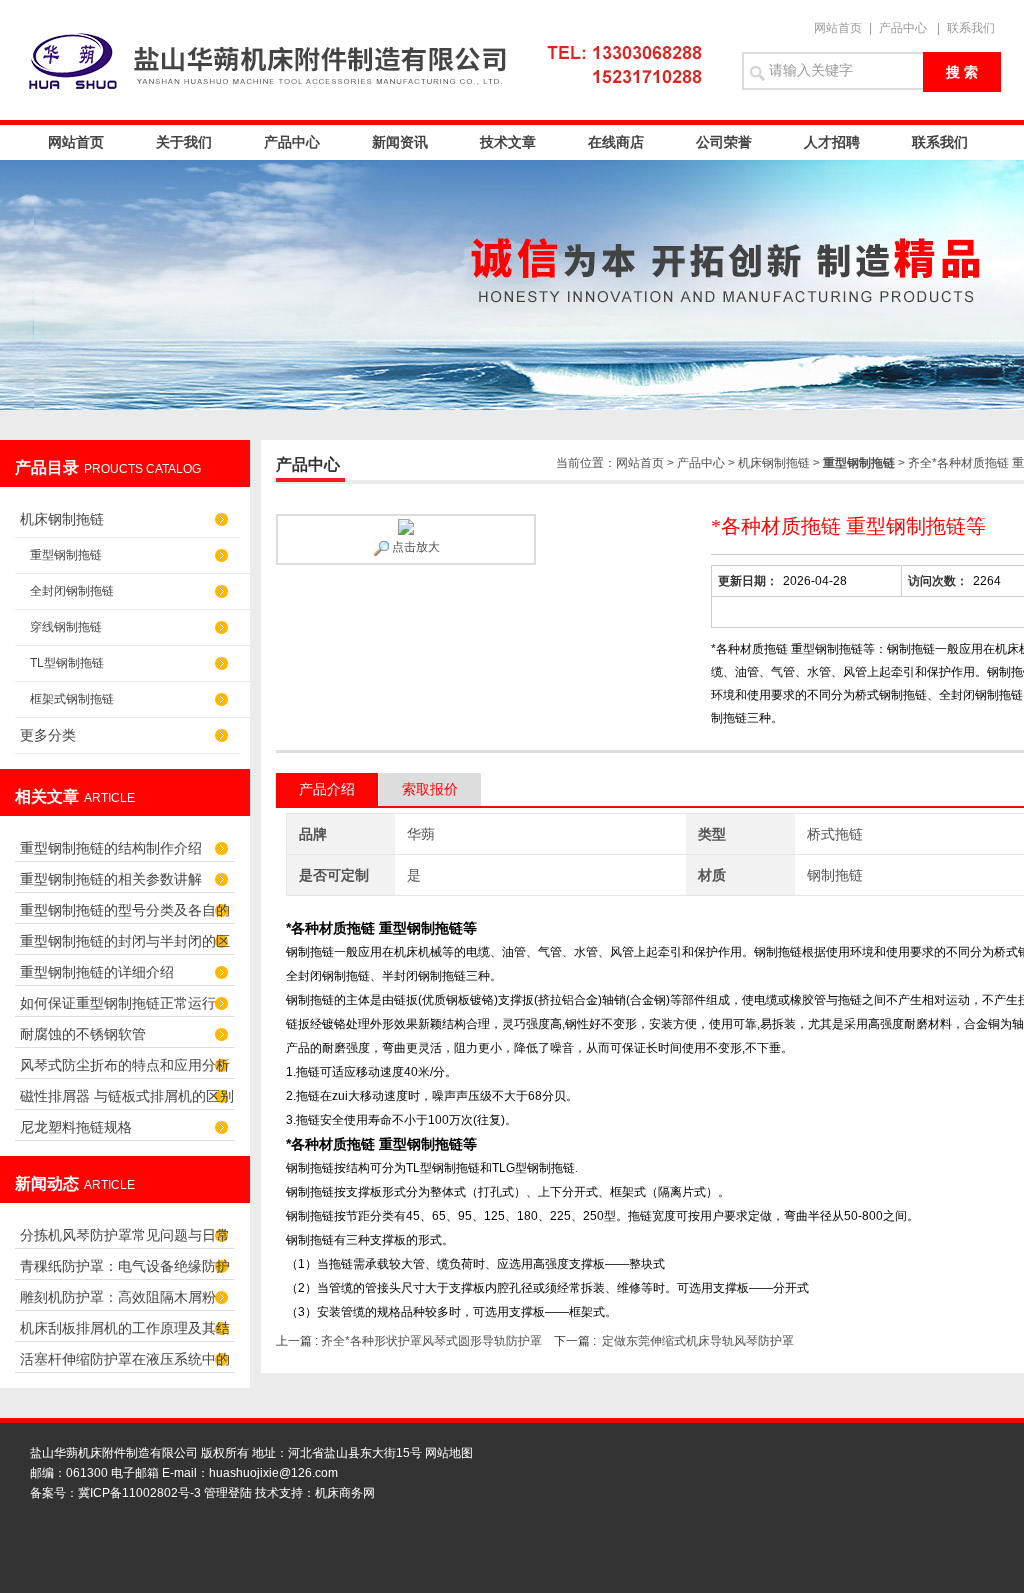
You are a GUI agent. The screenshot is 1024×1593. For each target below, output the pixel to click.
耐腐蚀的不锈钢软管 (83, 1034)
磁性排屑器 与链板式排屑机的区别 (127, 1096)
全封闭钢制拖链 (72, 591)
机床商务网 (345, 1493)
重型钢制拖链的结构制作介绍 (111, 848)
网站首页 (838, 28)
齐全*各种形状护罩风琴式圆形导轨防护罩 (431, 1341)
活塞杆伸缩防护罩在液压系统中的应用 (125, 1364)
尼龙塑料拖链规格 (76, 1127)
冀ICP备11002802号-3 (139, 1493)
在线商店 (616, 142)
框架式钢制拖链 (72, 699)
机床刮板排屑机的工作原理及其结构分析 (125, 1333)
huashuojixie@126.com (273, 1473)
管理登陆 (228, 1493)
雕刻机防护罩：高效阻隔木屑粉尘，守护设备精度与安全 (118, 1302)
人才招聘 (832, 142)
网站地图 (449, 1453)
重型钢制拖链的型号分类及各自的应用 (125, 915)
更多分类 (48, 735)
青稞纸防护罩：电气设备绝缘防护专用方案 (125, 1271)
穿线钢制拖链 (66, 627)
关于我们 (184, 142)
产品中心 (903, 28)
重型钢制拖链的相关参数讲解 (111, 879)
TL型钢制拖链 (67, 663)
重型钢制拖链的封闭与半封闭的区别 (125, 946)
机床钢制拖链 (62, 519)
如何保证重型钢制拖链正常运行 (118, 1003)
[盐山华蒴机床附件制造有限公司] (372, 60)
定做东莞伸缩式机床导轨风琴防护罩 (698, 1341)
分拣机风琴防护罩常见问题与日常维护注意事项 (125, 1240)
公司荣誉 (724, 142)
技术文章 (508, 142)
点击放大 (414, 547)
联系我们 (971, 28)
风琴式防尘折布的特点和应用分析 (125, 1065)
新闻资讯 (400, 142)
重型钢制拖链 (66, 555)
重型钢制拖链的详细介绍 (97, 972)
